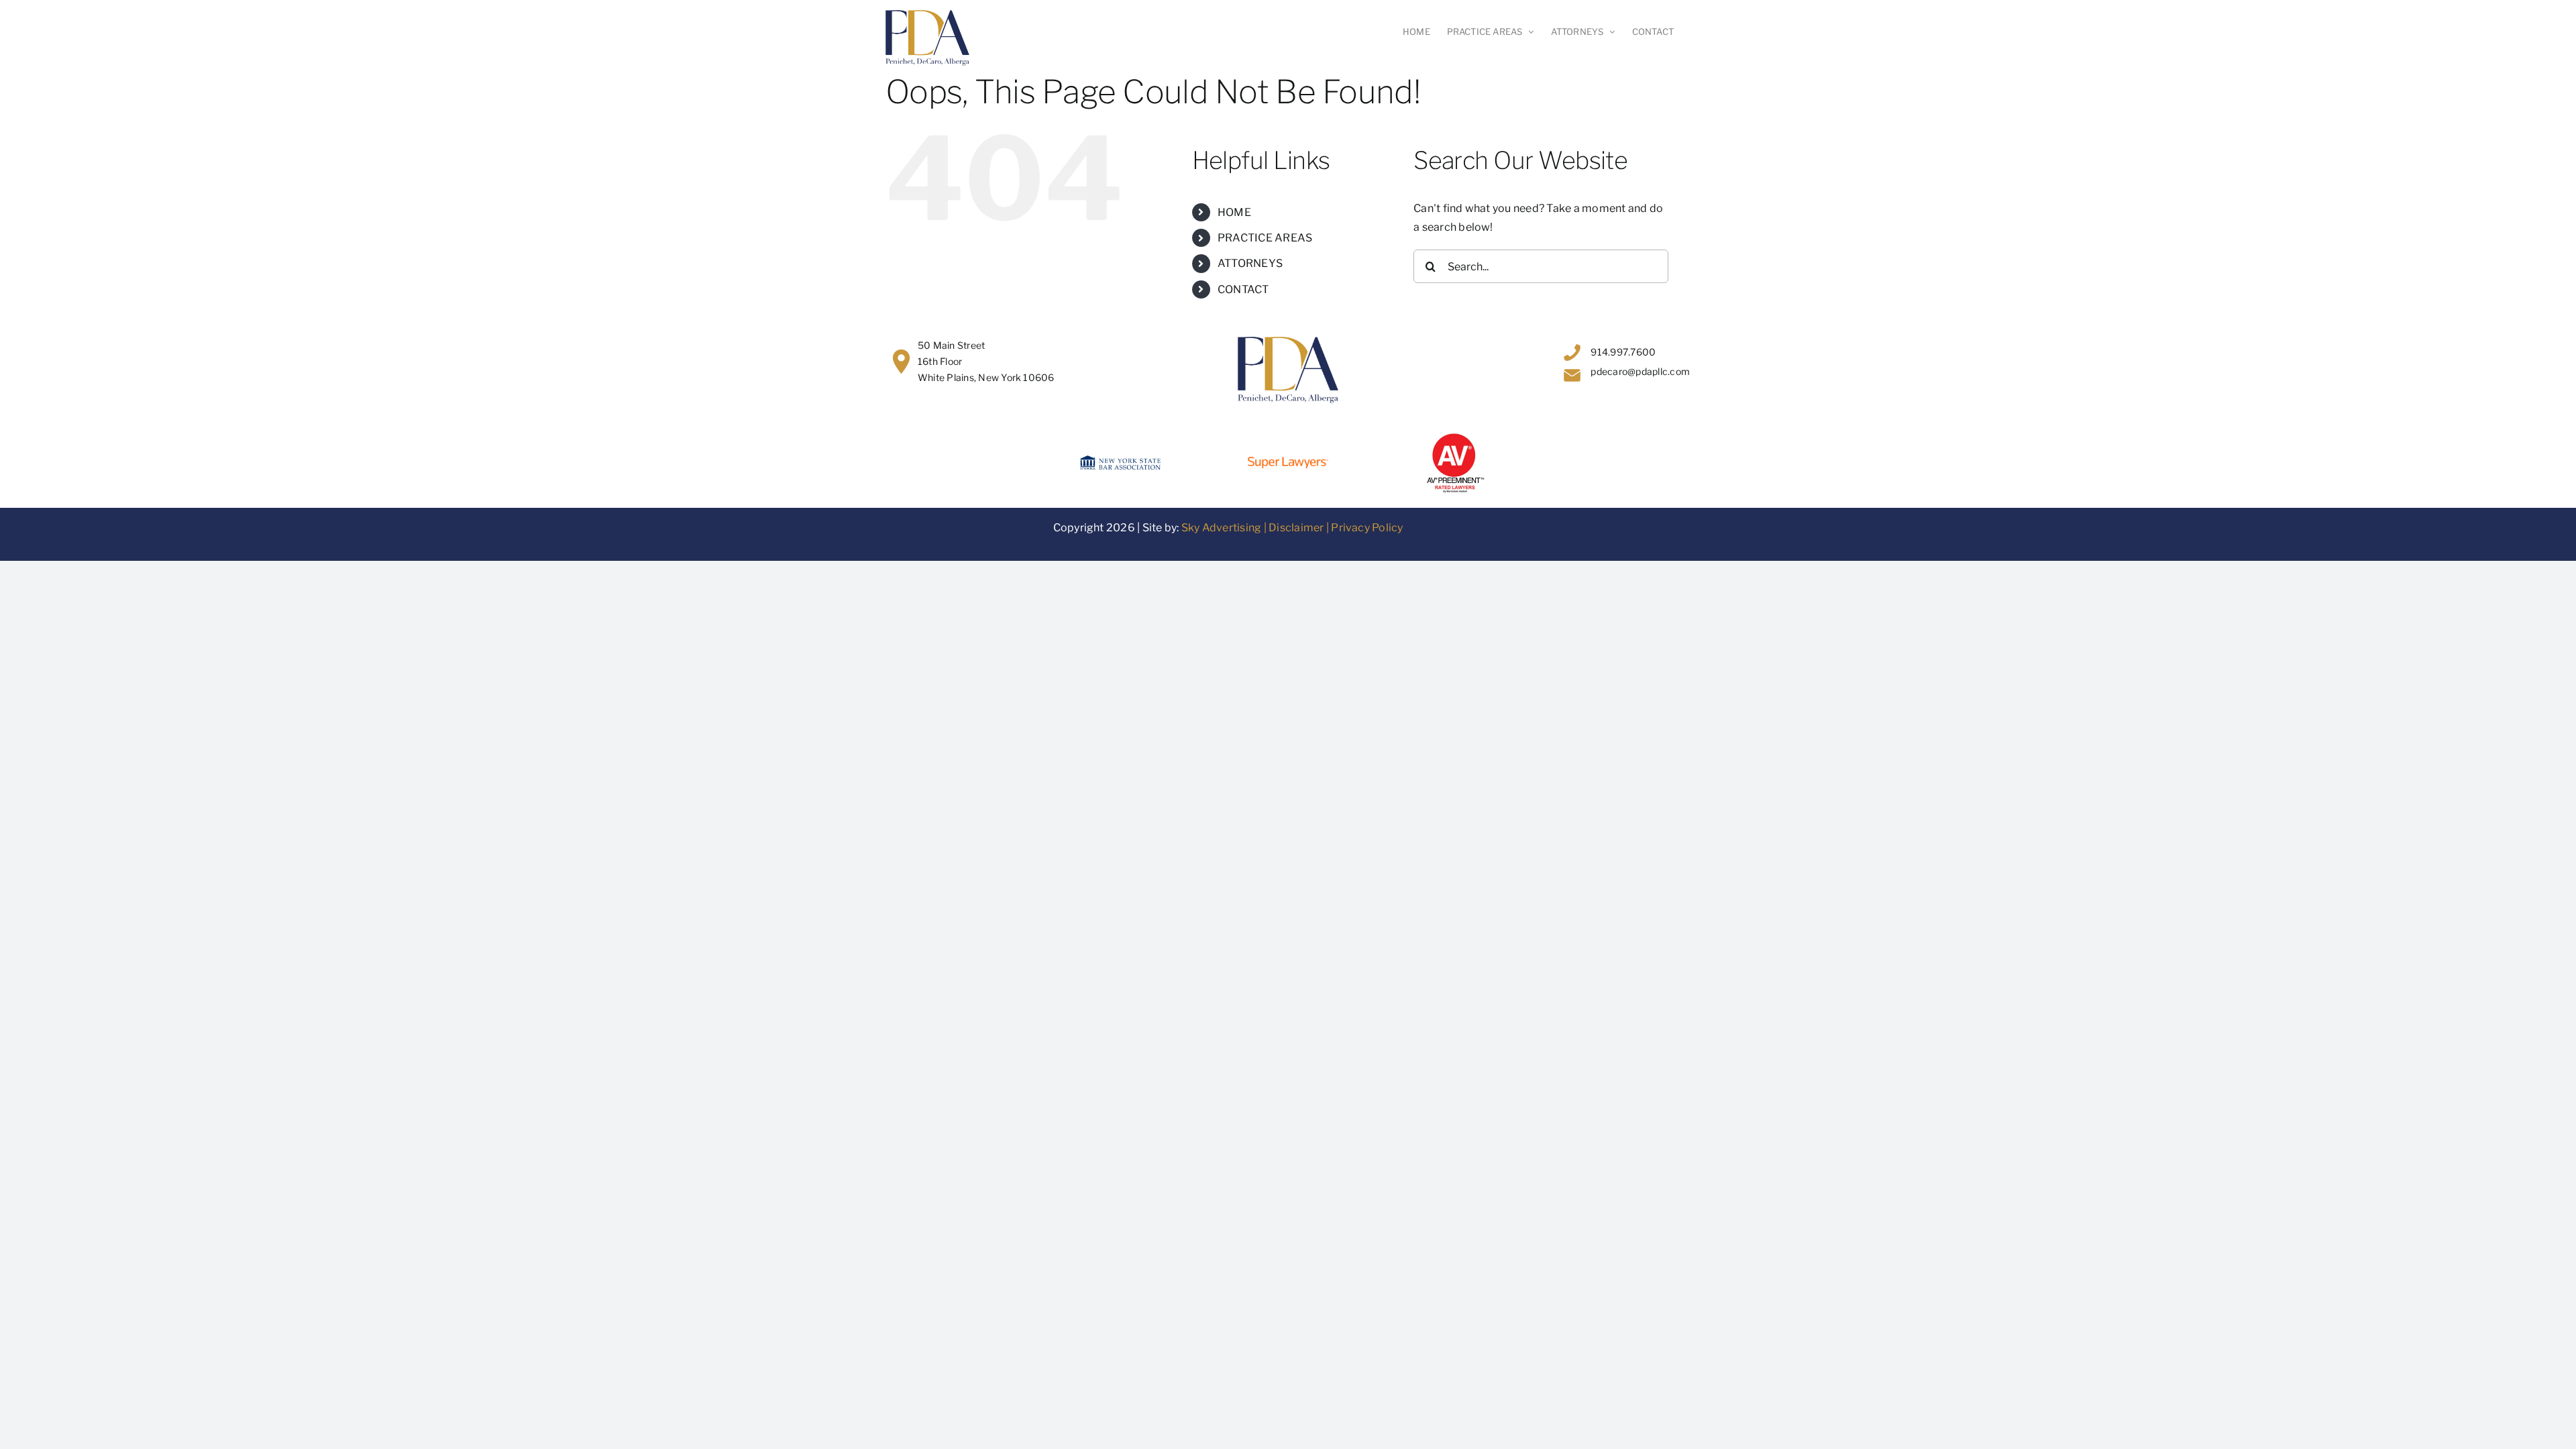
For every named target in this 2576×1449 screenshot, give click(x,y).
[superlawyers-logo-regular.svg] (1288, 462)
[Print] (1456, 436)
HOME (1234, 212)
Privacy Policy (1367, 528)
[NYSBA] (1120, 461)
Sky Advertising (1222, 528)
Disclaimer (1296, 528)
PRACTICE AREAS (1265, 238)
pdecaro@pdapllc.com (1640, 371)
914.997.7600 (1623, 352)
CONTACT (1243, 289)
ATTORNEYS (1250, 263)
